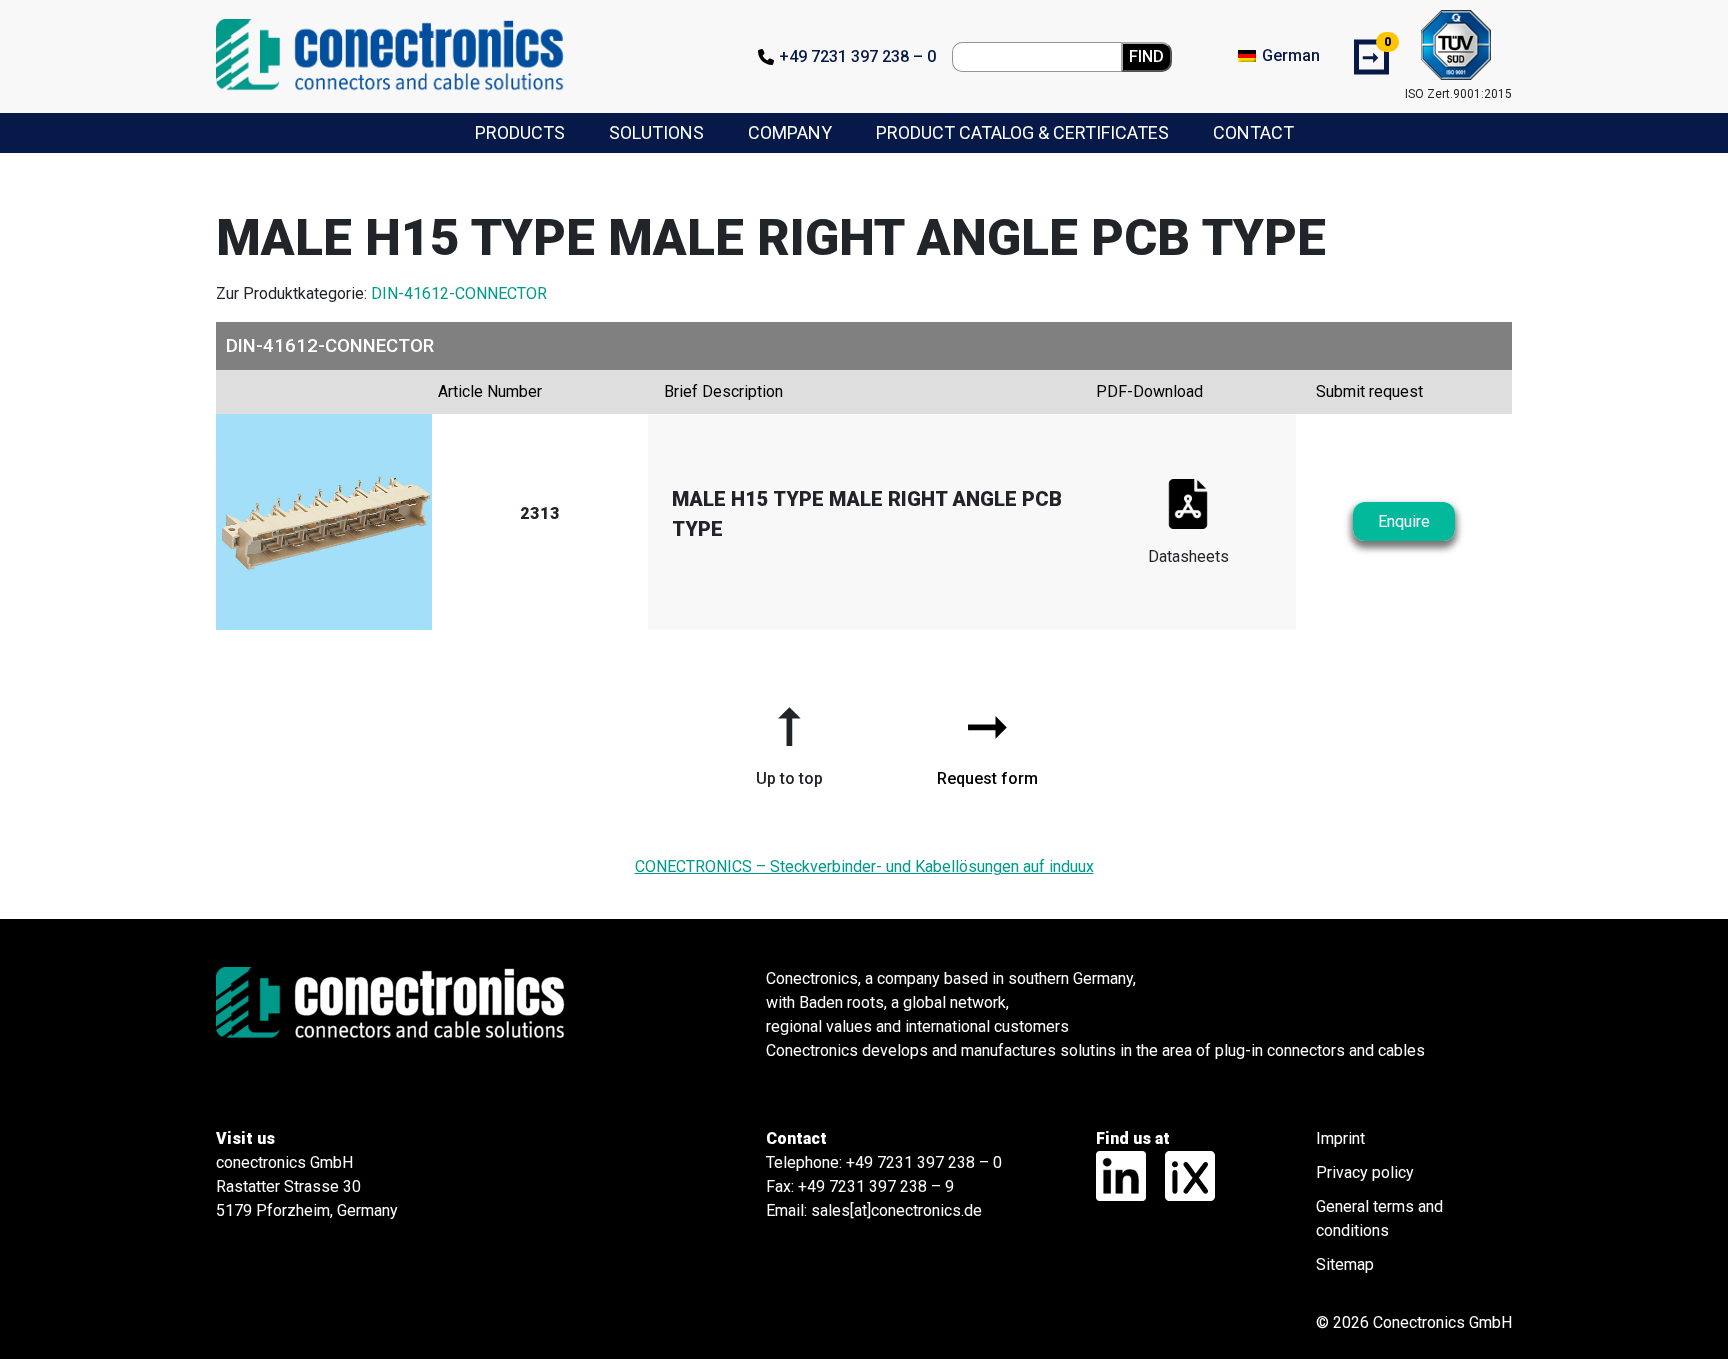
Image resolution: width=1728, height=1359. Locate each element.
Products (520, 132)
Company (790, 132)
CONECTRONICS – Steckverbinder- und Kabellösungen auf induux (864, 866)
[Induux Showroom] (1182, 1175)
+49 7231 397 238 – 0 (857, 56)
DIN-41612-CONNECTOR (459, 293)
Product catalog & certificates (1022, 132)
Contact (1253, 132)
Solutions (656, 132)
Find (1146, 56)
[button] (789, 739)
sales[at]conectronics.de (896, 1210)
